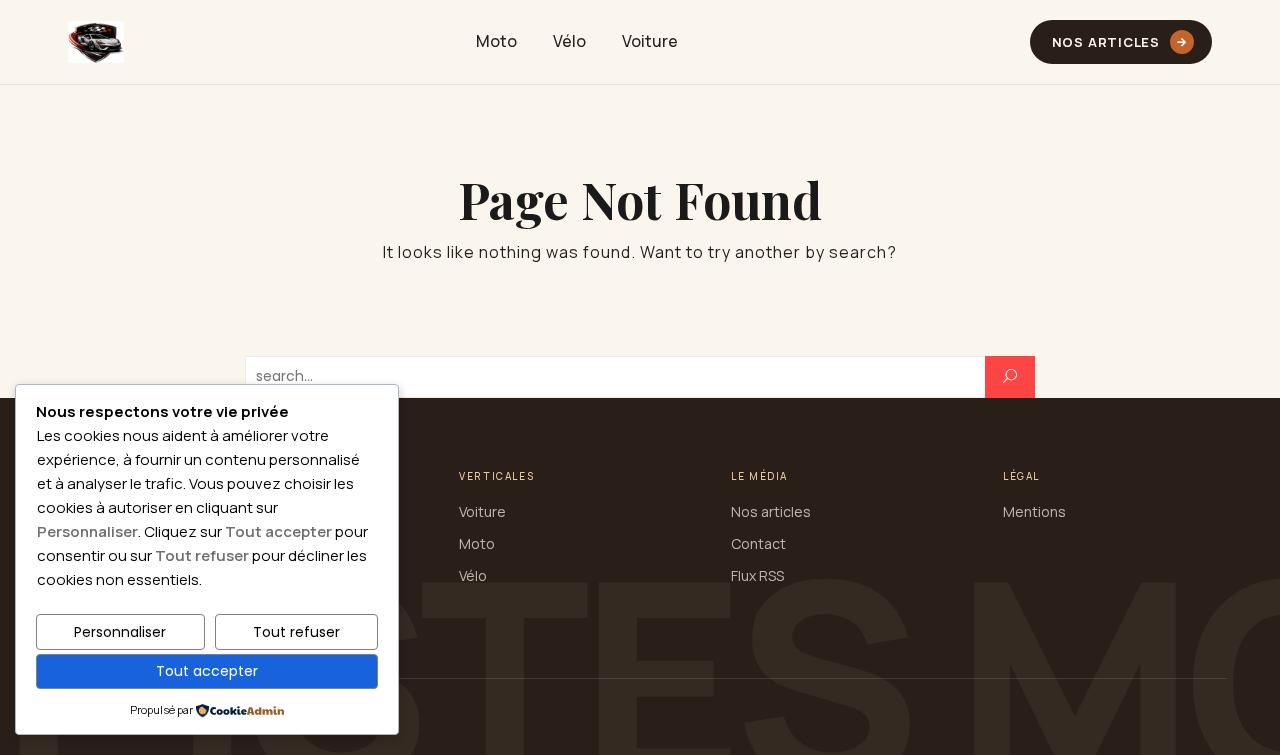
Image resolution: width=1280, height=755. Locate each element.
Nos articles (1120, 42)
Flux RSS (757, 575)
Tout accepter (207, 671)
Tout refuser (296, 632)
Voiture (650, 41)
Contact (758, 543)
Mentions (1034, 511)
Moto (496, 41)
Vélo (569, 41)
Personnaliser (120, 632)
